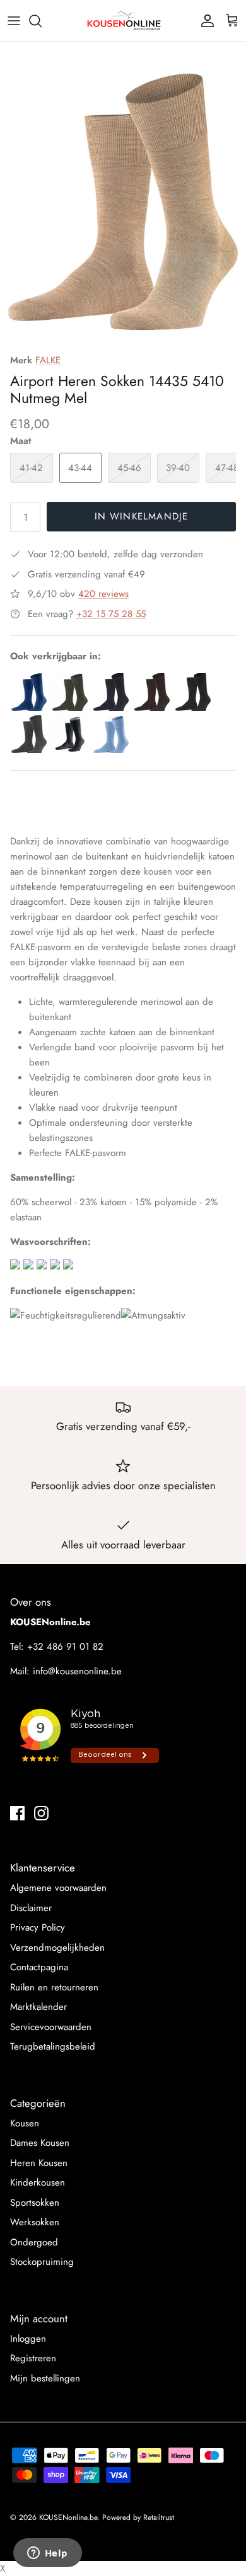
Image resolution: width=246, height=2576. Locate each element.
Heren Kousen (39, 2163)
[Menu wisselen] (14, 21)
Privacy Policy (38, 1927)
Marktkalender (38, 2007)
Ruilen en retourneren (54, 1987)
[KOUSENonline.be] (123, 20)
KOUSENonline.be (68, 2517)
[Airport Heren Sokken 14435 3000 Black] (70, 750)
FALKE (48, 360)
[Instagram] (41, 1813)
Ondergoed (34, 2242)
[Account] (204, 21)
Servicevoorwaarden (51, 2027)
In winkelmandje (142, 516)
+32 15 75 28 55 (111, 614)
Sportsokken (35, 2203)
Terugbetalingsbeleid (53, 2046)
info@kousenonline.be (77, 1671)
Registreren (33, 2358)
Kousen (25, 2123)
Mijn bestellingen (45, 2378)
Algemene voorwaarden (58, 1888)
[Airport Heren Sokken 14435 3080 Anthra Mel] (193, 708)
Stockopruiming (42, 2262)
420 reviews (103, 594)
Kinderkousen (38, 2182)
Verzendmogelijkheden (57, 1948)
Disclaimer (31, 1908)
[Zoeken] (42, 21)
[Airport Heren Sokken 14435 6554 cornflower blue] (111, 750)
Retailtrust (159, 2517)
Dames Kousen (40, 2143)
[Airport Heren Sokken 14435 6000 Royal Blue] (29, 708)
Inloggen (28, 2339)
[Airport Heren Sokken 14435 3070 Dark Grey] (29, 750)
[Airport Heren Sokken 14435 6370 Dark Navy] (111, 708)
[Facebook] (17, 1813)
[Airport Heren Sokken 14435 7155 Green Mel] (70, 708)
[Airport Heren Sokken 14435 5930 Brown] (152, 708)
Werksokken (35, 2222)
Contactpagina (39, 1967)
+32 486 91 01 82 (65, 1647)
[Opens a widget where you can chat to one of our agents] (47, 2554)
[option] (123, 199)
